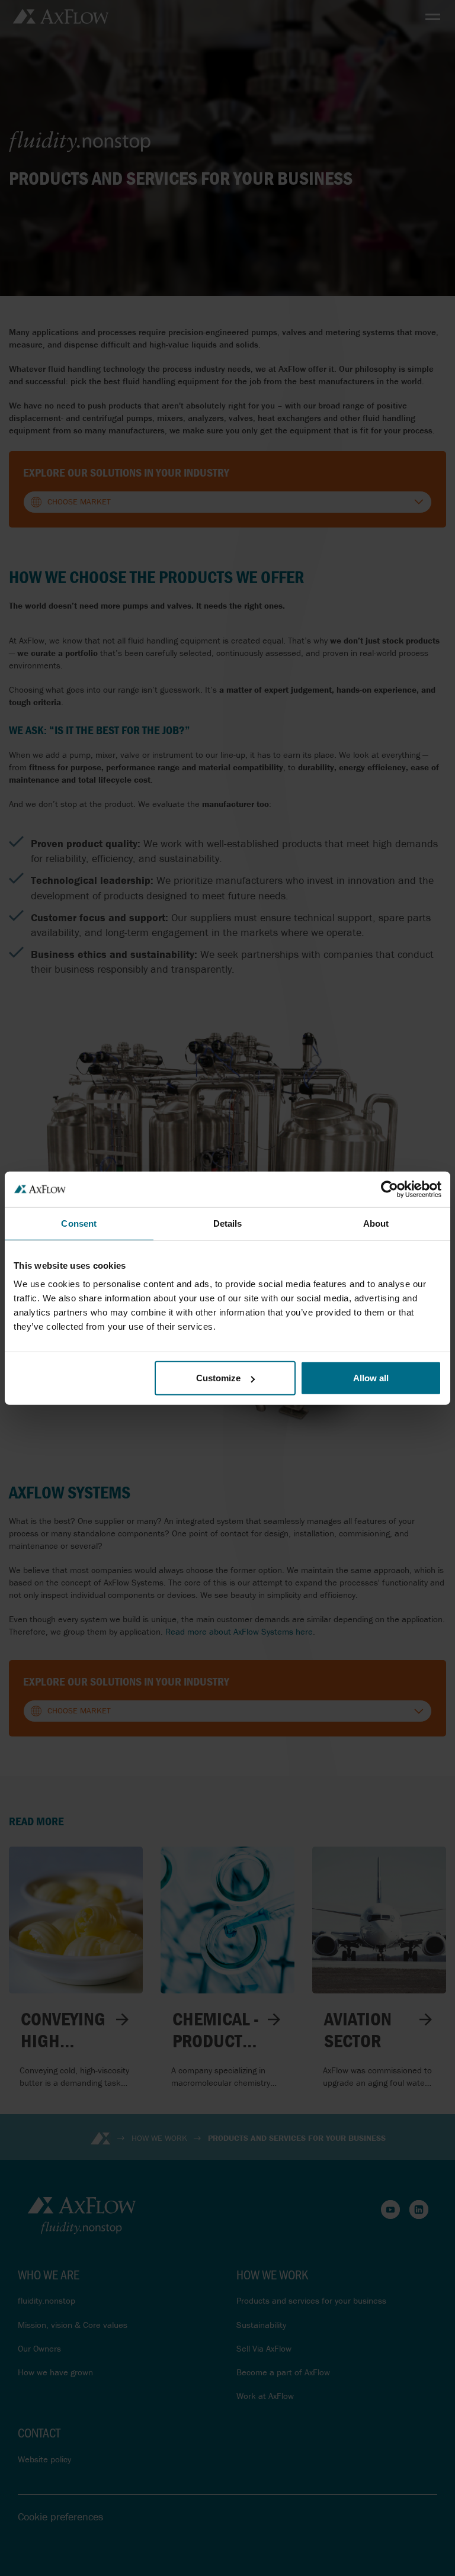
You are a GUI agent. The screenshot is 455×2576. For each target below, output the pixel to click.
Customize (218, 1378)
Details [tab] (228, 1223)
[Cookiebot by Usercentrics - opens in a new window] (390, 1189)
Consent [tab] (79, 1223)
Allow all (371, 1378)
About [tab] (376, 1223)
